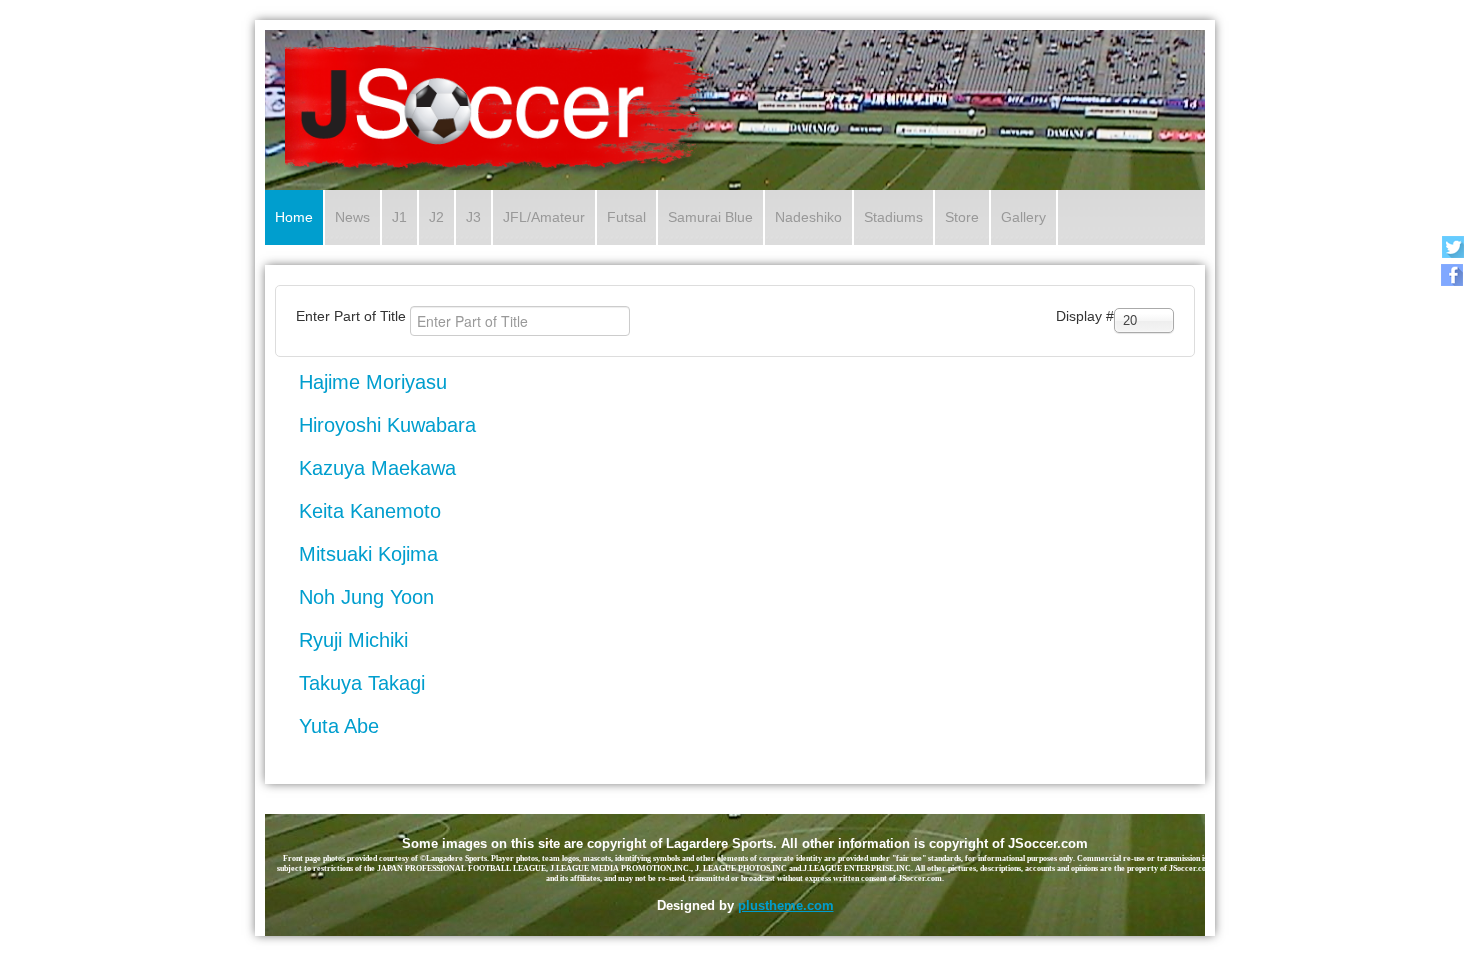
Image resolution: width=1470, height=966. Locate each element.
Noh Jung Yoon (366, 597)
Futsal (626, 217)
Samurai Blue (710, 217)
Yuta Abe (339, 726)
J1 (399, 217)
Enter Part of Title (353, 316)
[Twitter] (1452, 246)
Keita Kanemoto (370, 511)
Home (294, 217)
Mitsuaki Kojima (368, 554)
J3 (473, 217)
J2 (436, 217)
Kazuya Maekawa (377, 468)
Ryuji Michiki (353, 640)
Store (962, 217)
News (352, 217)
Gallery (1023, 217)
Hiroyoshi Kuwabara (387, 425)
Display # (1085, 316)
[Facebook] (1452, 274)
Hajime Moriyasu (373, 382)
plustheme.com (786, 905)
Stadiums (893, 217)
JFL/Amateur (544, 217)
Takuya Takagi (362, 683)
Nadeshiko (808, 217)
